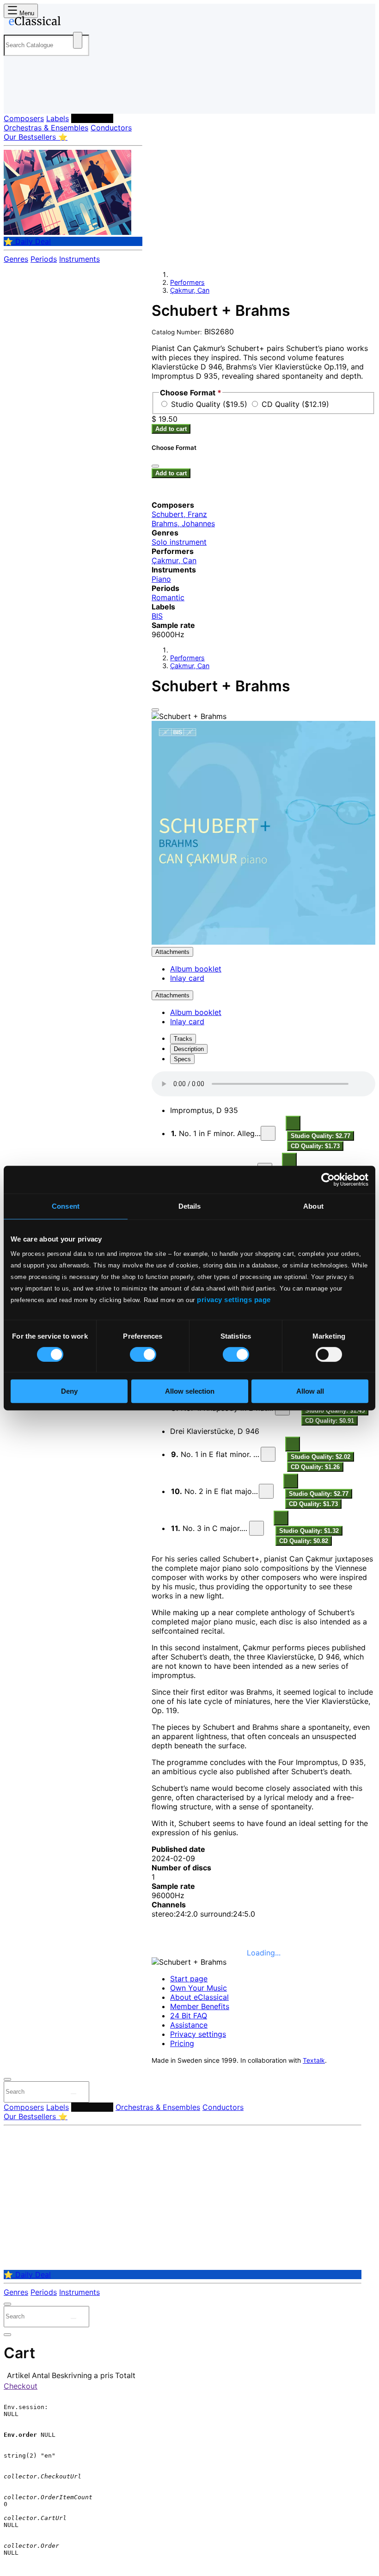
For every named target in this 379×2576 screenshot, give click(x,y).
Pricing (182, 2043)
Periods (44, 259)
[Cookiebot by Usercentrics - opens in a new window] (328, 1180)
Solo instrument (179, 542)
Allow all (310, 1391)
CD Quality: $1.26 (315, 1467)
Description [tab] (189, 1049)
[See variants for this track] (293, 1123)
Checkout (21, 2386)
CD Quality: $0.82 (304, 1541)
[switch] (143, 1354)
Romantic (168, 597)
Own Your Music (199, 1988)
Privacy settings (198, 2034)
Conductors (111, 128)
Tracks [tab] (183, 1039)
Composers (24, 118)
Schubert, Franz (179, 514)
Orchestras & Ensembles (46, 128)
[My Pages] (16, 99)
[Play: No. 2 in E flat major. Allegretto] (266, 1491)
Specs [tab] (182, 1059)
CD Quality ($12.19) (295, 404)
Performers (92, 118)
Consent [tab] (66, 1206)
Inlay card (187, 978)
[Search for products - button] (78, 40)
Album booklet (196, 969)
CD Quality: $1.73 (315, 1146)
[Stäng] (155, 466)
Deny (69, 1391)
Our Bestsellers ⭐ (36, 137)
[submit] (73, 2094)
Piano (161, 579)
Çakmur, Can (190, 290)
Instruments (79, 259)
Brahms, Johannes (183, 523)
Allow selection (190, 1391)
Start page (189, 1979)
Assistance (189, 2025)
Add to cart (171, 429)
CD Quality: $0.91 (330, 1421)
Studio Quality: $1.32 (309, 1531)
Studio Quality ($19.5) (210, 404)
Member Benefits (200, 2006)
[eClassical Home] (76, 23)
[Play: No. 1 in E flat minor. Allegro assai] (268, 1454)
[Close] (155, 710)
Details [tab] (190, 1206)
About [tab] (313, 1206)
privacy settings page (234, 1300)
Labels (58, 118)
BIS (157, 616)
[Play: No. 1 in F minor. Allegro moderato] (268, 1133)
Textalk (314, 2060)
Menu (26, 13)
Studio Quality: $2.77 (321, 1136)
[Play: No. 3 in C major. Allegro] (257, 1528)
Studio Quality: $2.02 (321, 1457)
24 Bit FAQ (189, 2016)
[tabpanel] (263, 1696)
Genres (16, 259)
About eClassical (199, 1997)
